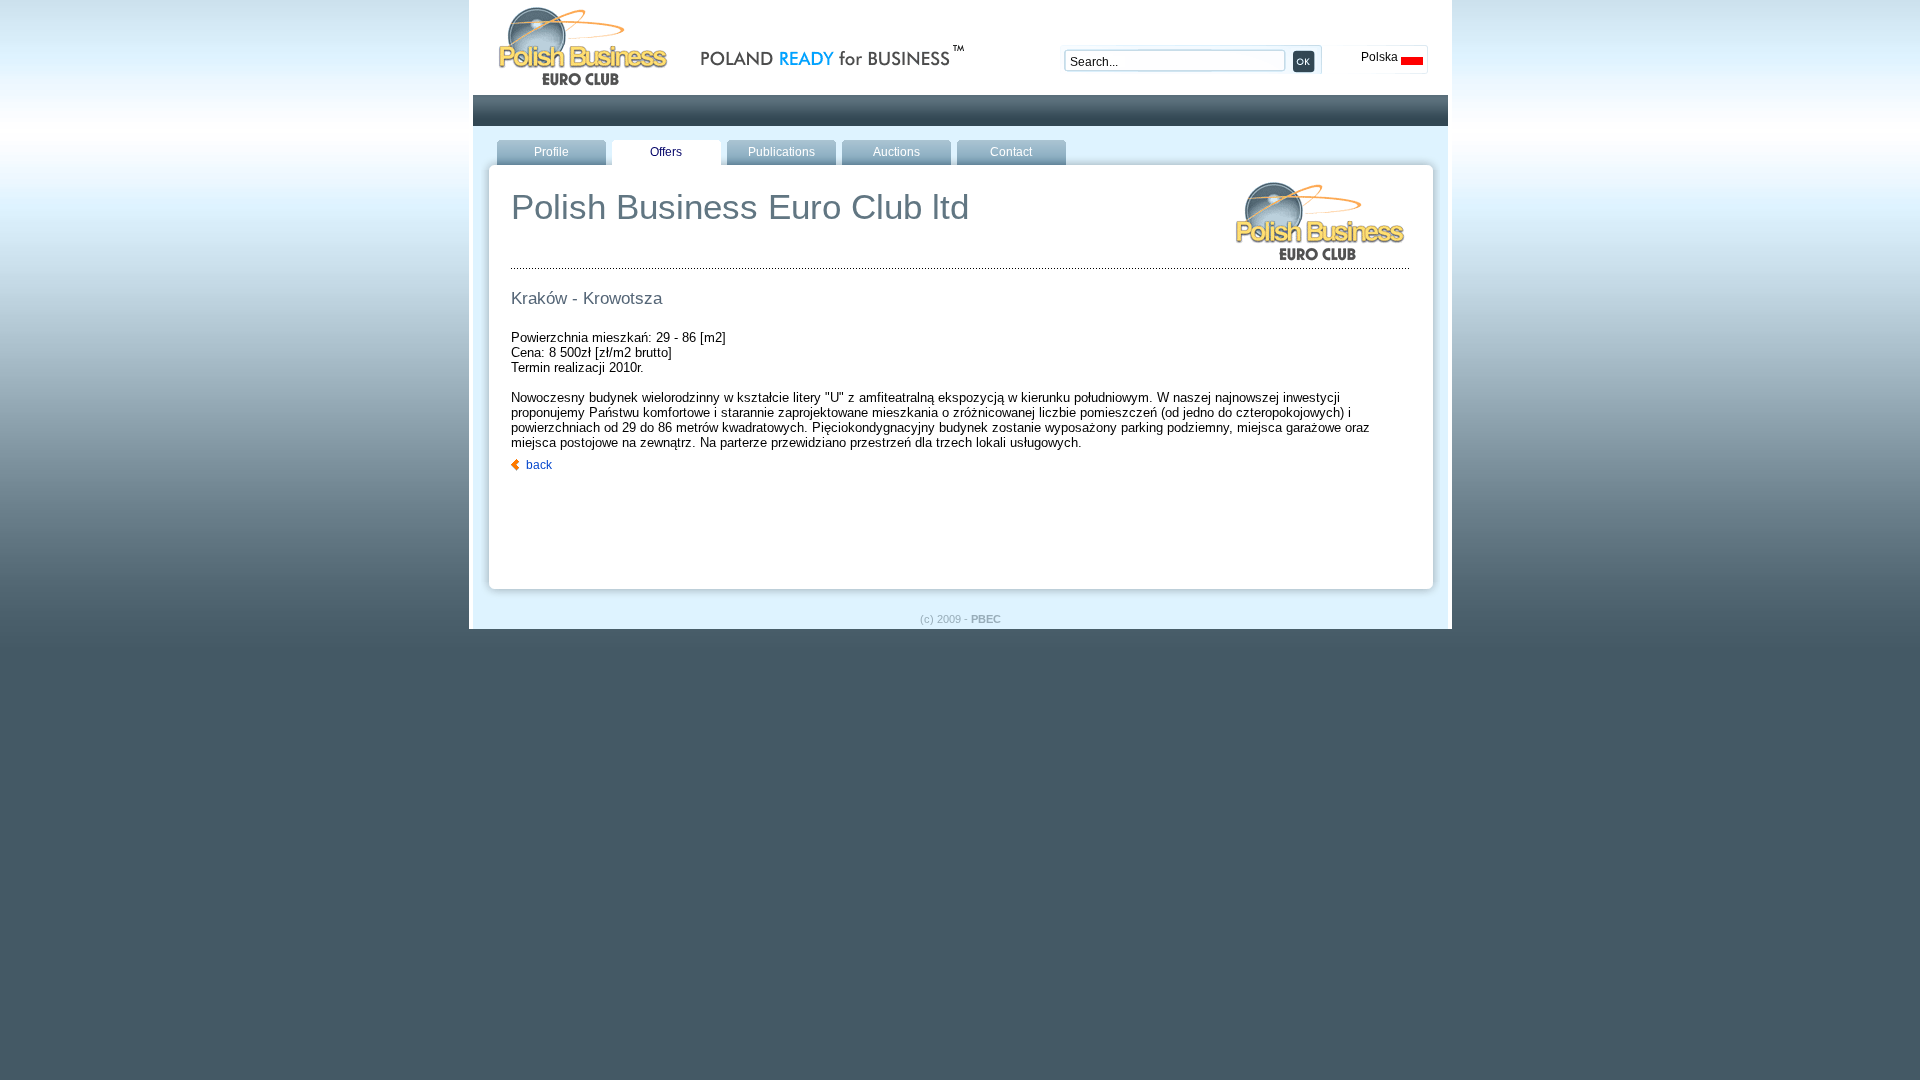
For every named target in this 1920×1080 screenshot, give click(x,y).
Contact (1011, 152)
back (539, 465)
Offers (666, 152)
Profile (551, 152)
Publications (781, 152)
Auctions (896, 152)
